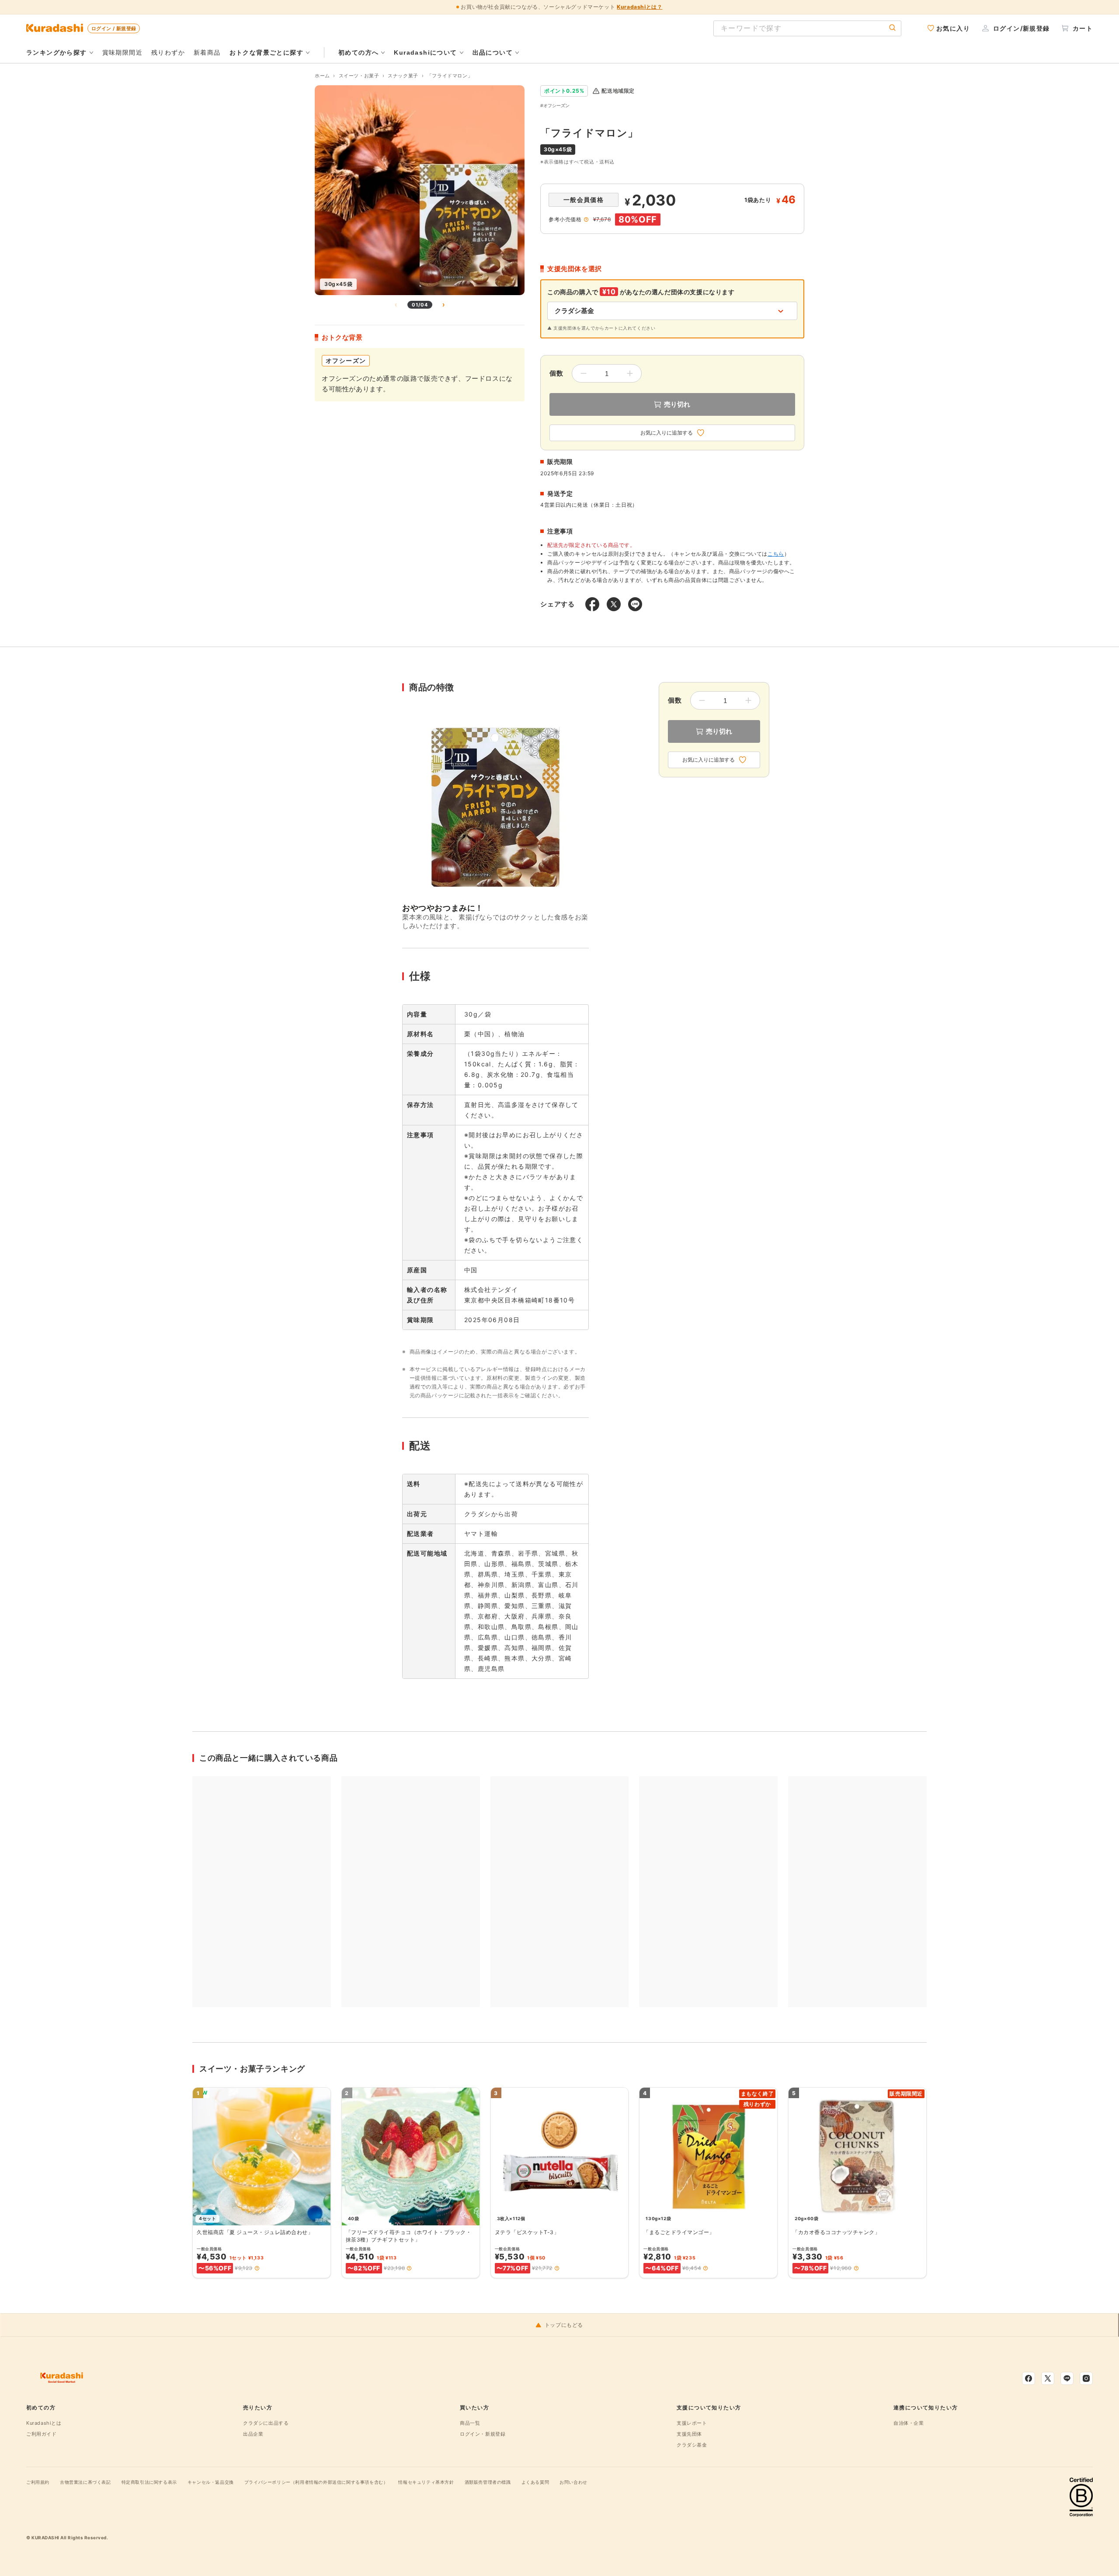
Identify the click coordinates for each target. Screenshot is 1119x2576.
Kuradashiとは (44, 2423)
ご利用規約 (38, 2482)
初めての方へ (358, 52)
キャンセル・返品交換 (211, 2482)
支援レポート (692, 2423)
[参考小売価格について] (586, 219)
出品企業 (253, 2434)
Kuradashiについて (425, 52)
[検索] (893, 28)
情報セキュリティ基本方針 (426, 2482)
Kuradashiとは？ (639, 7)
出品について (493, 52)
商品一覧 (470, 2423)
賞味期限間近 (122, 52)
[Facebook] (1029, 2378)
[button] (257, 2268)
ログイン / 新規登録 (114, 28)
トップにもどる (564, 2325)
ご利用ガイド (42, 2434)
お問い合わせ (573, 2482)
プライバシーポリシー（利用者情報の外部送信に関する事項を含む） (316, 2482)
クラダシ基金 (692, 2445)
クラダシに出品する (266, 2423)
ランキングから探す (57, 52)
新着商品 (207, 52)
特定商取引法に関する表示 (149, 2482)
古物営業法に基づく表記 (85, 2482)
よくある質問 (535, 2482)
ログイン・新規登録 (483, 2434)
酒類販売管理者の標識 (488, 2482)
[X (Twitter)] (1048, 2378)
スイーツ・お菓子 (359, 76)
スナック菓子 (403, 76)
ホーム (322, 76)
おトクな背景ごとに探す (266, 52)
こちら (776, 554)
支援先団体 (689, 2434)
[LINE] (1067, 2378)
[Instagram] (1086, 2378)
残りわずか (168, 52)
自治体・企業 (909, 2423)
